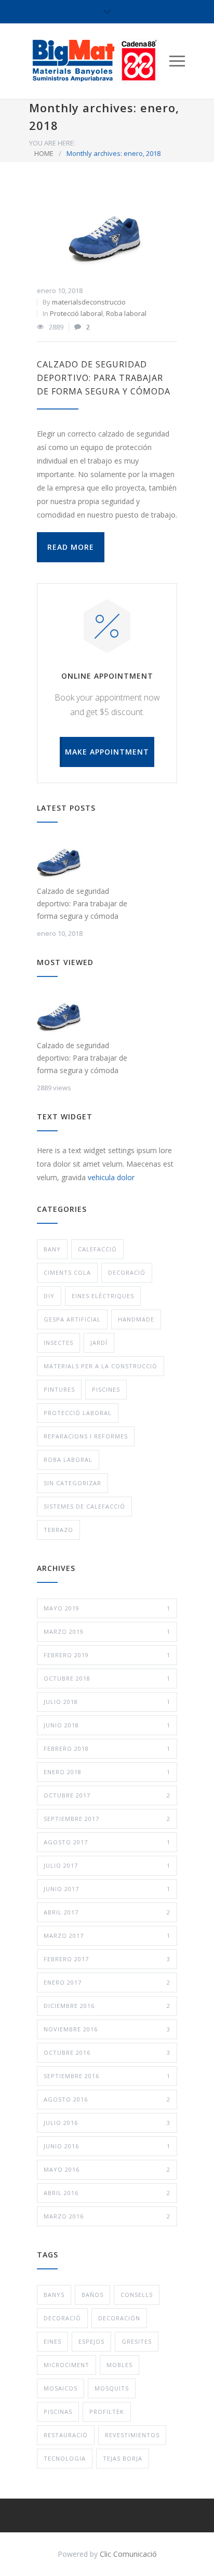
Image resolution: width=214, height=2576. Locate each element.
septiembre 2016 (107, 2076)
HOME (44, 153)
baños (92, 2295)
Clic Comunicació (128, 2554)
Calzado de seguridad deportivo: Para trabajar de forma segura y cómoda (104, 378)
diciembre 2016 (107, 2006)
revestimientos (132, 2435)
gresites (137, 2341)
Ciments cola (67, 1272)
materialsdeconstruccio (89, 302)
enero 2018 (107, 1772)
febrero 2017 (107, 1959)
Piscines (106, 1389)
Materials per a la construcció (101, 1366)
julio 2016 (107, 2123)
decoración (119, 2318)
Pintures (59, 1389)
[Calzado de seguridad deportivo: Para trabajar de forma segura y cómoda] (107, 237)
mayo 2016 (107, 2169)
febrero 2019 (107, 1655)
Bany (52, 1249)
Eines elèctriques (103, 1296)
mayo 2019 (107, 1608)
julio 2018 (107, 1702)
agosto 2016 (107, 2099)
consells (137, 2295)
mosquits (112, 2388)
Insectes (58, 1343)
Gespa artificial (72, 1319)
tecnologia (65, 2458)
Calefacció (97, 1249)
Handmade (136, 1319)
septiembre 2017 (107, 1819)
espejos (91, 2341)
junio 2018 (107, 1725)
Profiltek (107, 2412)
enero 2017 (107, 1982)
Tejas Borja (123, 2458)
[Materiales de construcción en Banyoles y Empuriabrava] (99, 61)
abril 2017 (107, 1912)
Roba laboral (126, 313)
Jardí (99, 1343)
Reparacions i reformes (86, 1436)
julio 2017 (107, 1865)
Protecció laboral (76, 313)
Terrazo (58, 1530)
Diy (49, 1296)
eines (52, 2341)
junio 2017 (107, 1889)
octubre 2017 (107, 1795)
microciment (66, 2365)
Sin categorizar (72, 1483)
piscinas (58, 2412)
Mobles (119, 2365)
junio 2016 (107, 2146)
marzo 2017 (107, 1936)
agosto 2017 (107, 1842)
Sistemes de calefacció (84, 1506)
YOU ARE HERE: (52, 143)
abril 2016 (107, 2193)
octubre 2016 (107, 2052)
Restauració (66, 2435)
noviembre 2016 (107, 2029)
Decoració (127, 1272)
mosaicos (61, 2388)
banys (54, 2295)
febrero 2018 (107, 1748)
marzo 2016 (107, 2216)
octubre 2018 (107, 1678)
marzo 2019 (107, 1632)
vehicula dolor (111, 1177)
